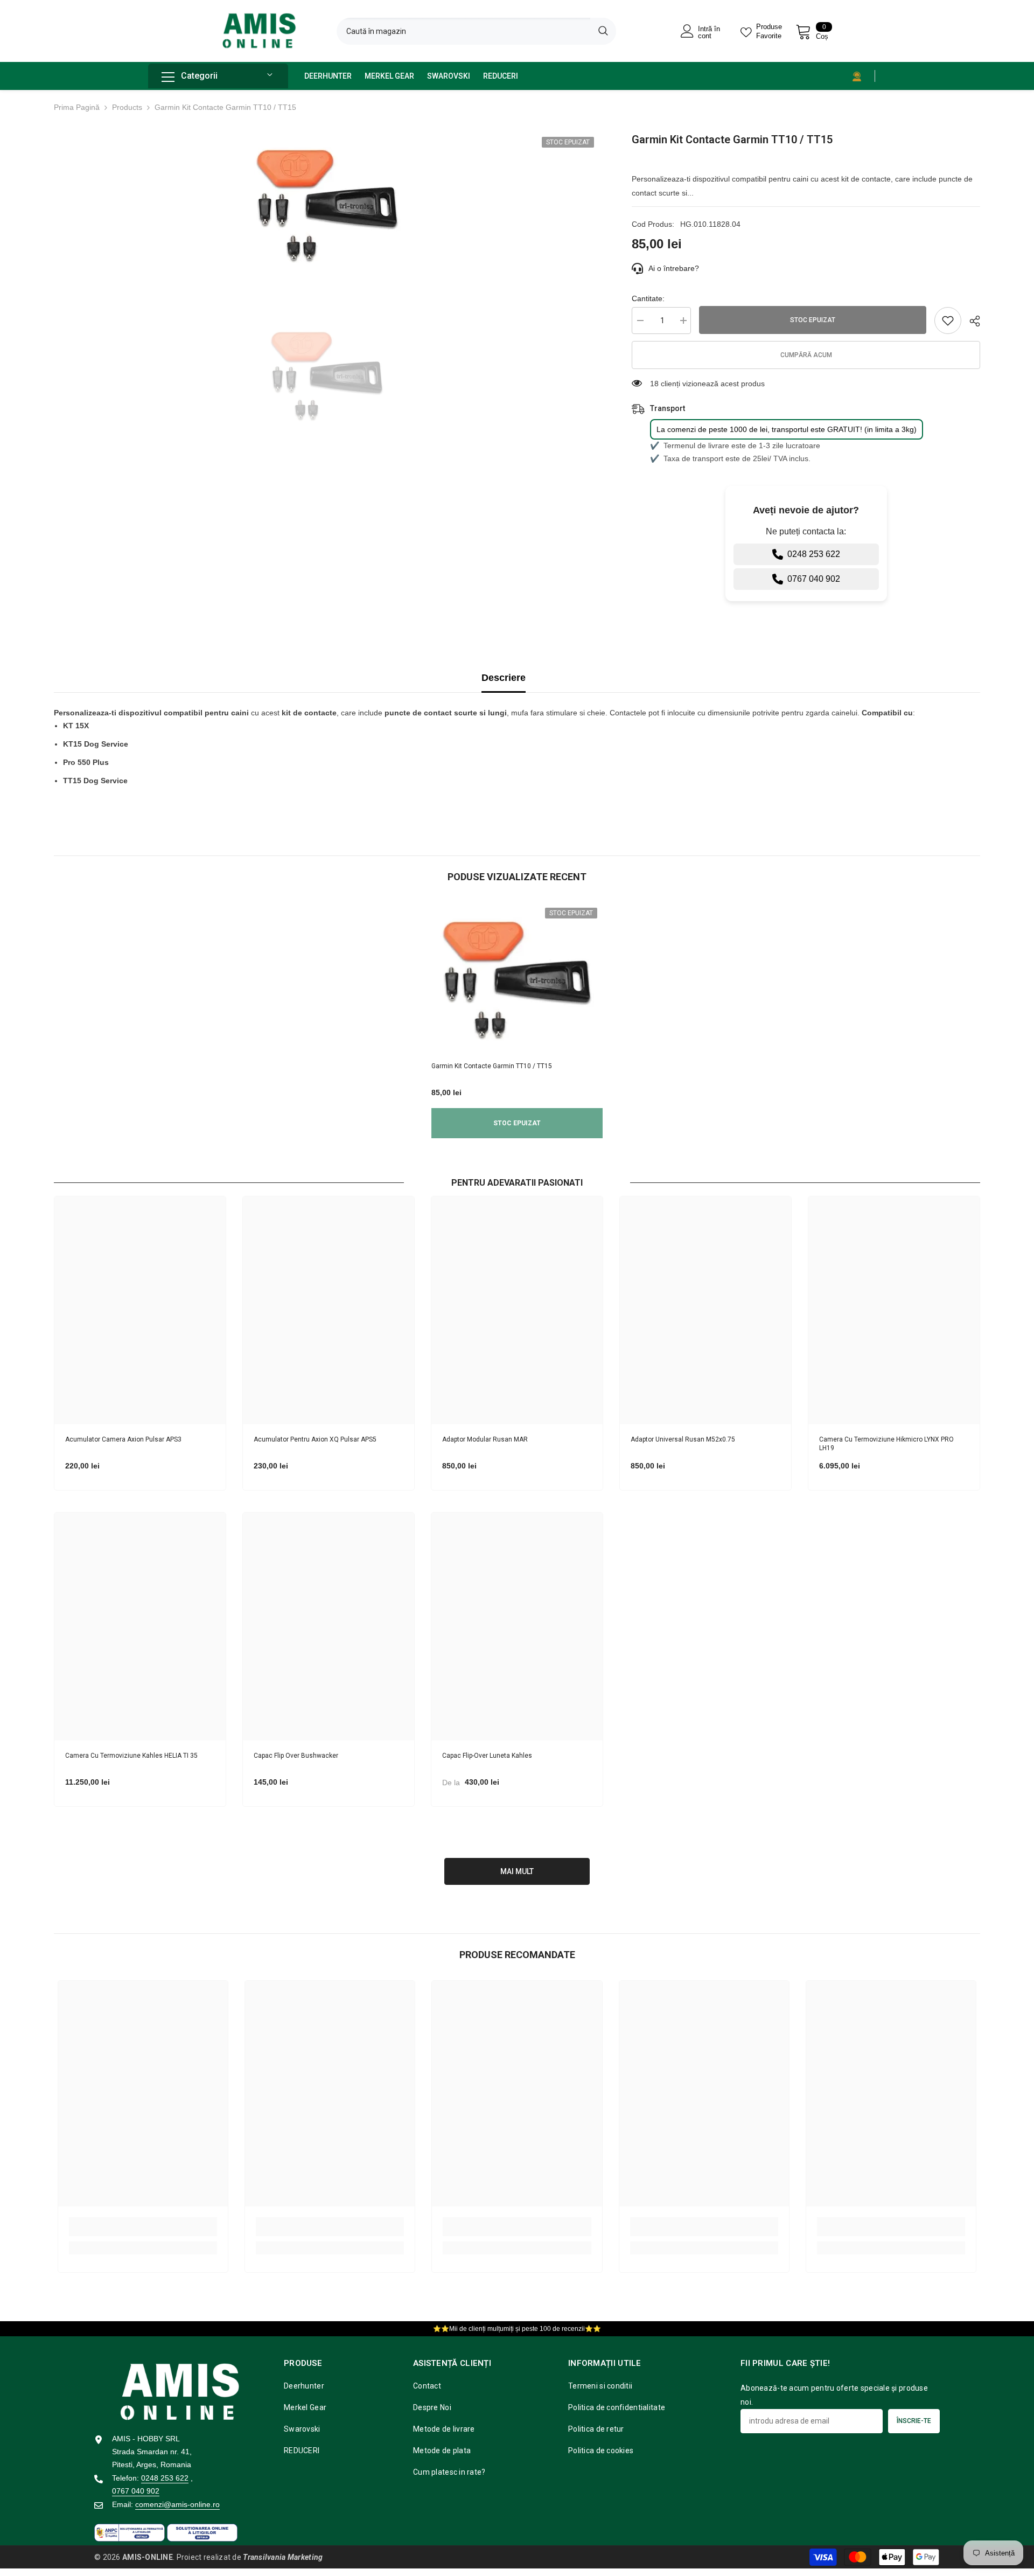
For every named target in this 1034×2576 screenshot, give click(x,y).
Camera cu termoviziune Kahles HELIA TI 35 (131, 1756)
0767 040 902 (814, 579)
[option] (327, 205)
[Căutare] (476, 31)
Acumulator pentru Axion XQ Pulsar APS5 (315, 1439)
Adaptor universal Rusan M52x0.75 (683, 1439)
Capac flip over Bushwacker (296, 1756)
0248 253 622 (814, 554)
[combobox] (463, 31)
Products (127, 107)
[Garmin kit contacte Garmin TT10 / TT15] (517, 979)
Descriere (504, 678)
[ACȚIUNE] (971, 321)
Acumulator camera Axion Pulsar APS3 (123, 1439)
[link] (143, 2227)
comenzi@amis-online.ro (177, 2504)
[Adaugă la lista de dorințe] (948, 321)
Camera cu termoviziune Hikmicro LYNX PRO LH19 (886, 1444)
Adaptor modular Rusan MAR (485, 1439)
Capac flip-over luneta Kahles (487, 1756)
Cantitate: (648, 298)
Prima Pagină (77, 107)
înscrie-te (914, 2421)
